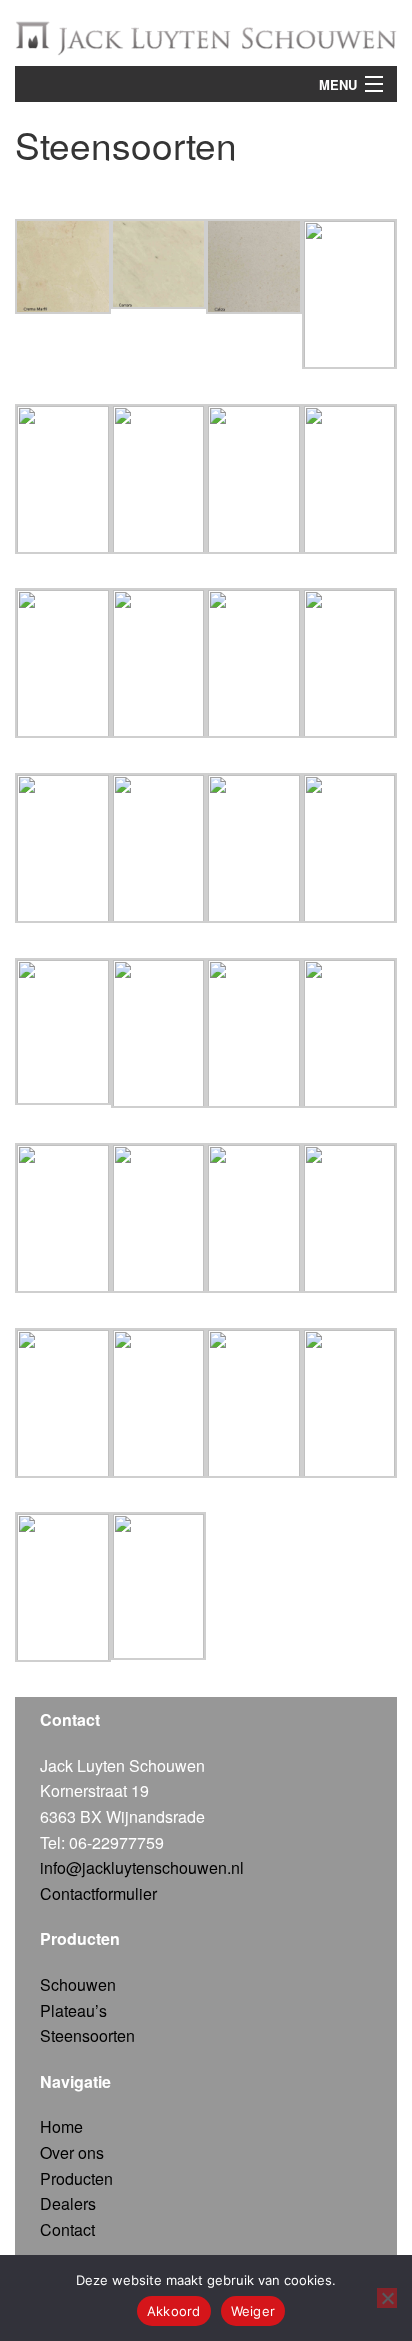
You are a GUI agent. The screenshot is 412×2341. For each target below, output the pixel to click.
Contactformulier (98, 1893)
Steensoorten (87, 2035)
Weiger (253, 2311)
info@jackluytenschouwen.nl (142, 1867)
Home (61, 2126)
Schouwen (78, 1984)
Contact (67, 2229)
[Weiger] (387, 2298)
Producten (76, 2178)
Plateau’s (73, 2010)
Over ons (72, 2152)
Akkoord (174, 2311)
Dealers (68, 2203)
